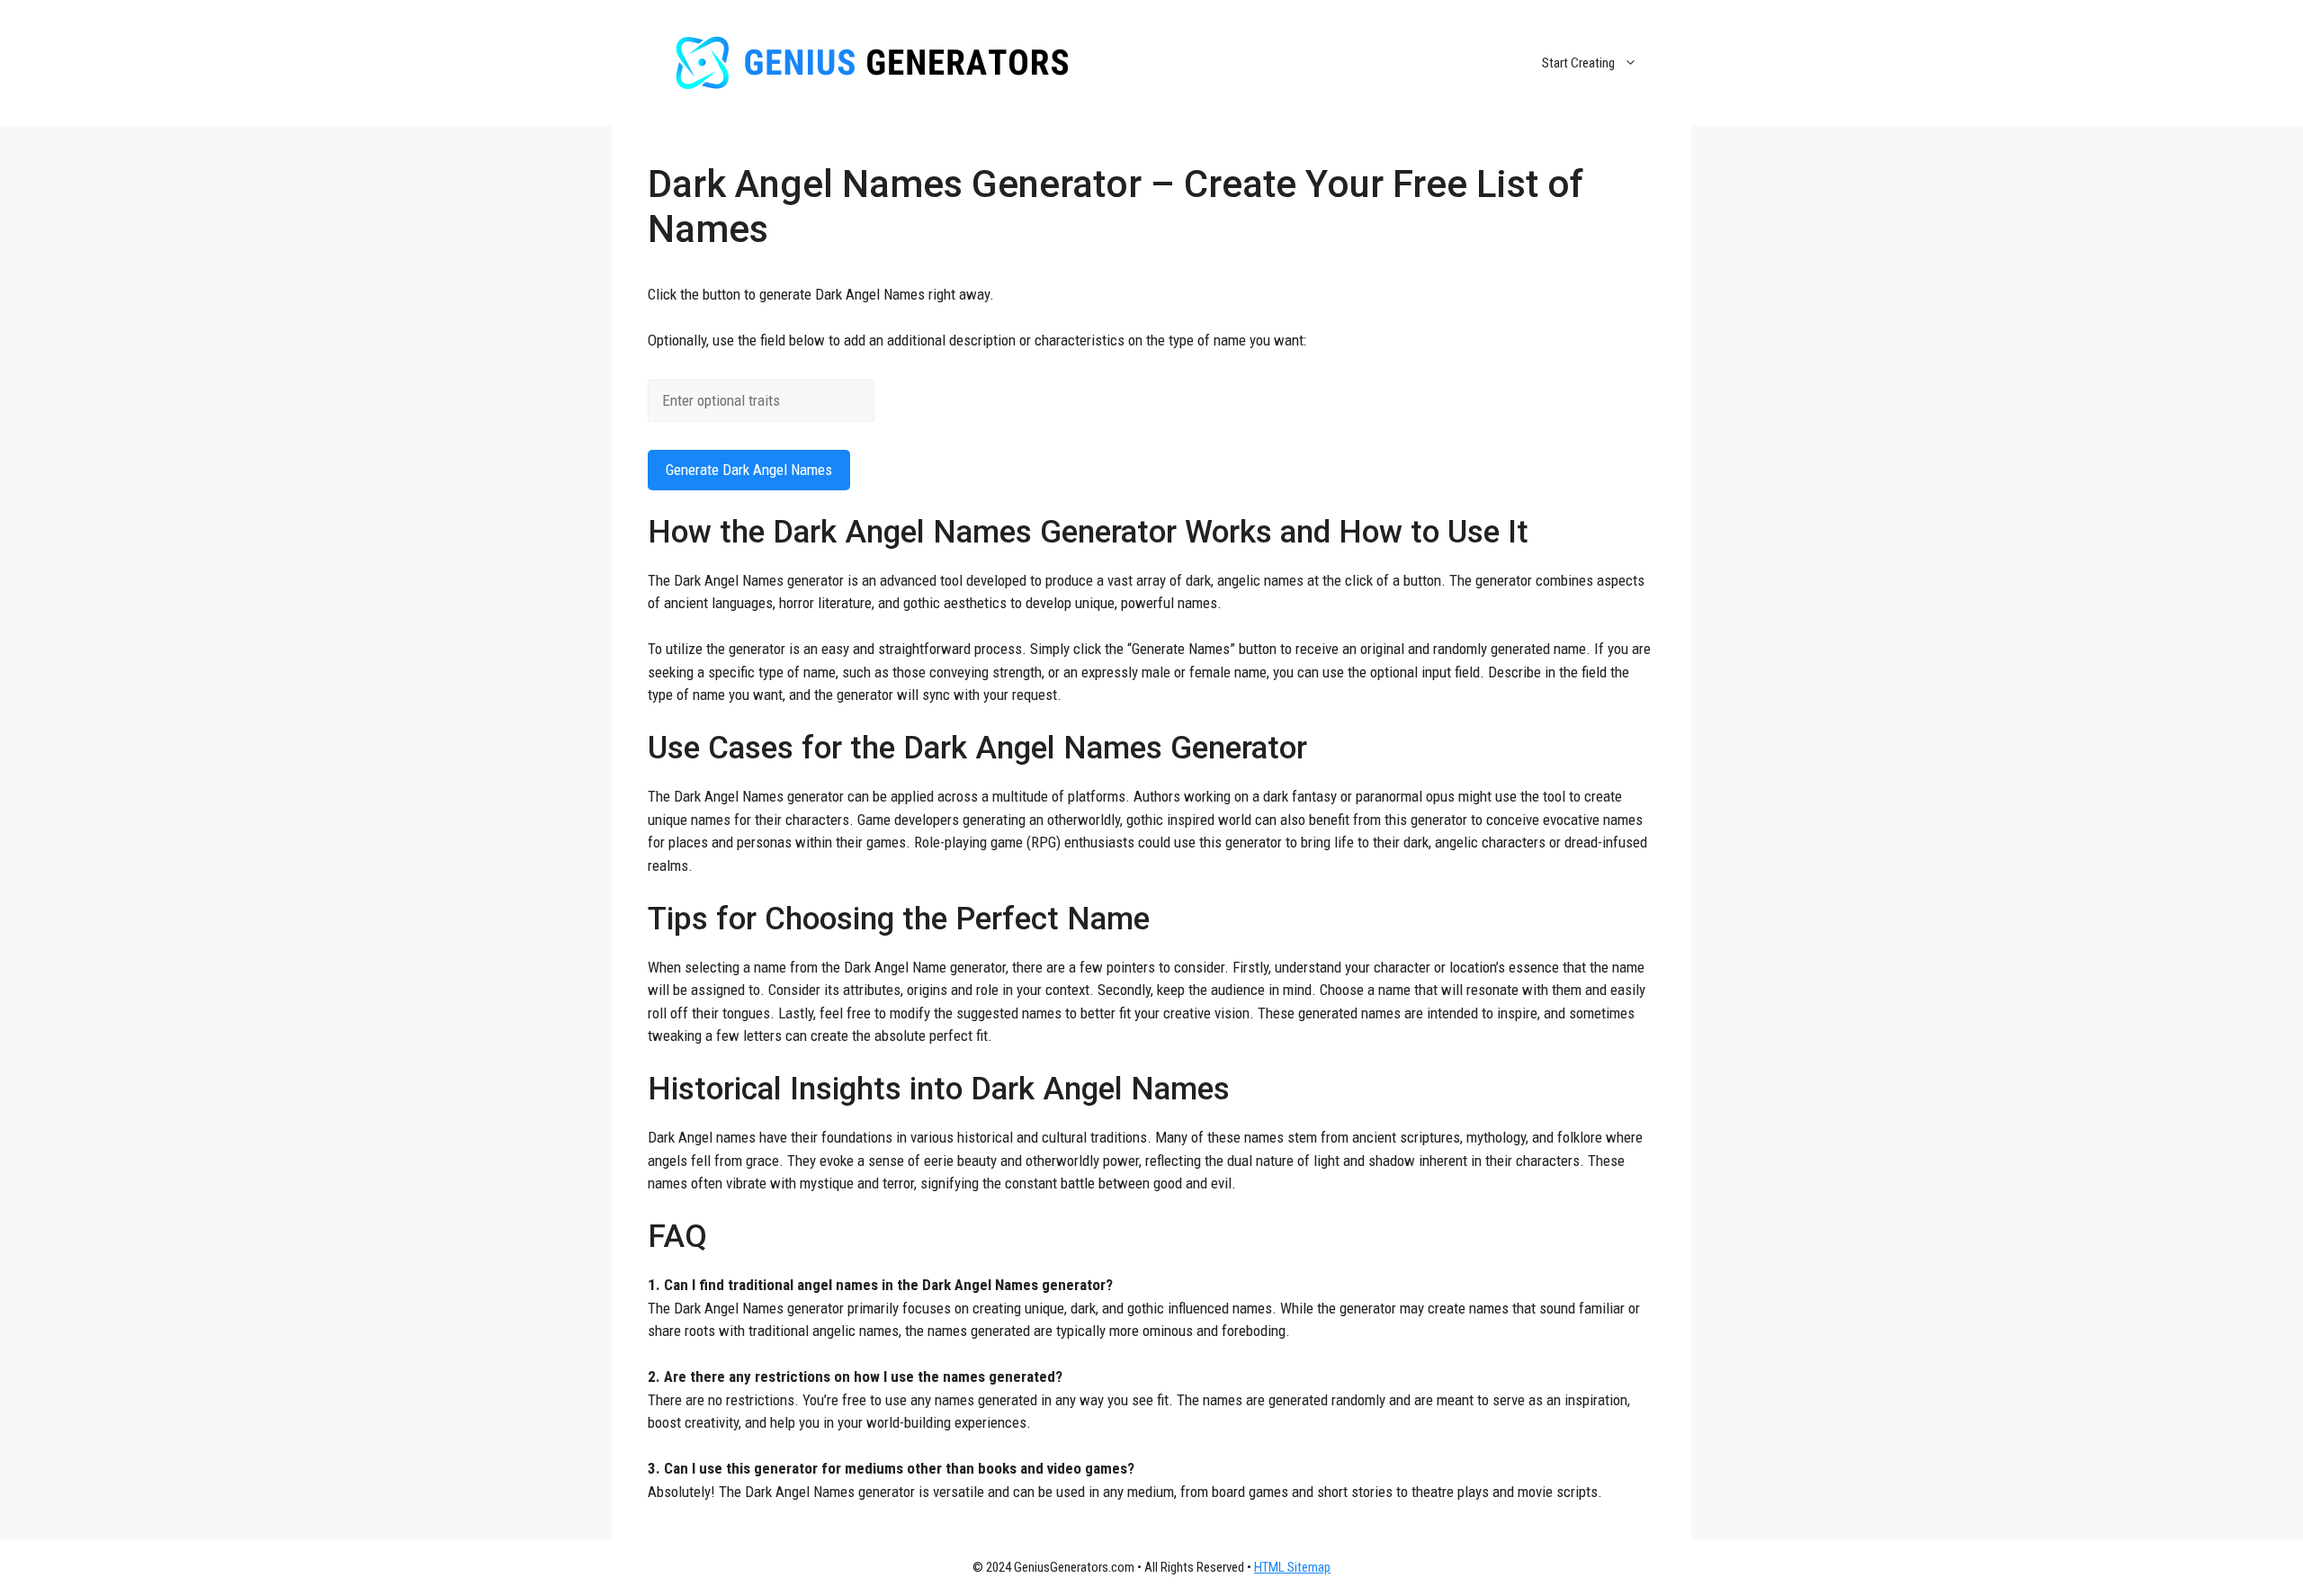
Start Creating (1578, 63)
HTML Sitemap (1292, 1567)
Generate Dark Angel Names (749, 470)
